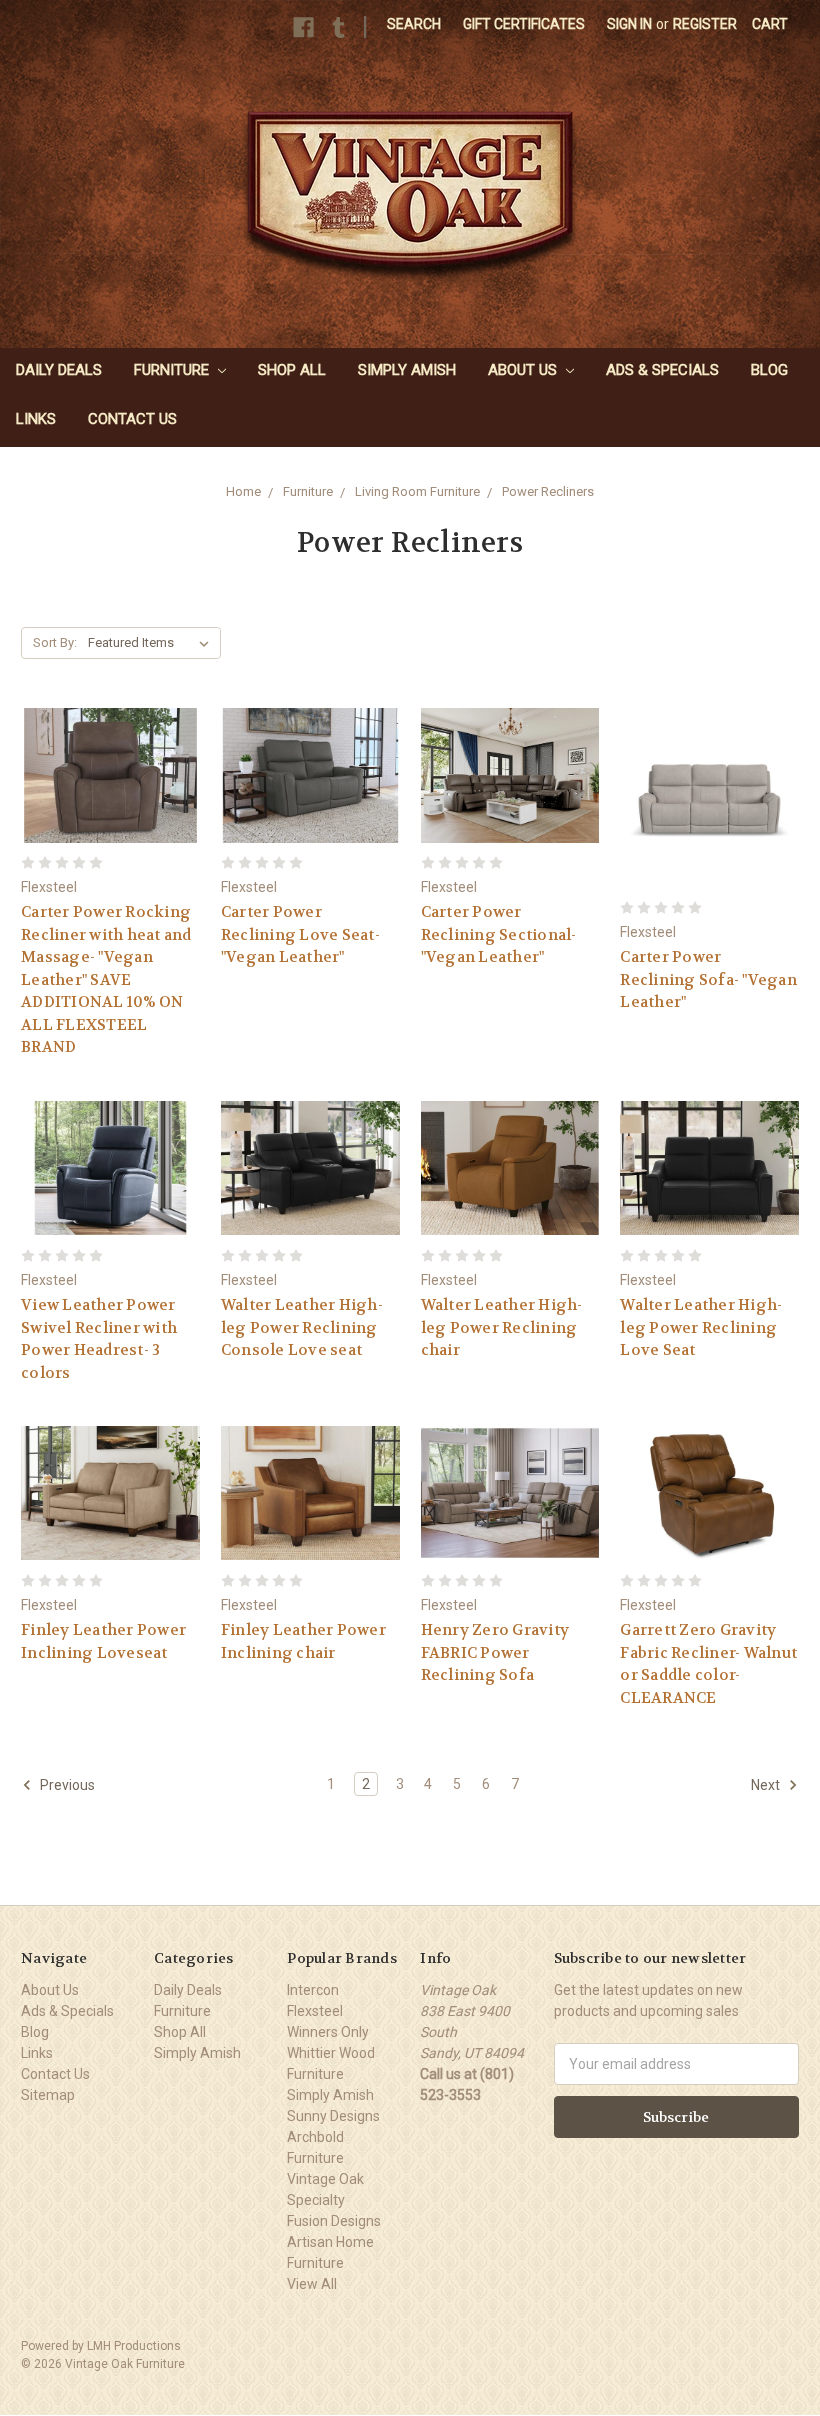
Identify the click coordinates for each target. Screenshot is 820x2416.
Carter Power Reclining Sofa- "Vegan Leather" (708, 979)
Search (414, 24)
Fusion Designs (334, 2221)
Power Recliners (548, 491)
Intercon (313, 1990)
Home (243, 491)
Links (36, 419)
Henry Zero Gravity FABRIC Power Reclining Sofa (495, 1652)
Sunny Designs (333, 2116)
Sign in (629, 24)
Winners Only (328, 2032)
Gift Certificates (524, 24)
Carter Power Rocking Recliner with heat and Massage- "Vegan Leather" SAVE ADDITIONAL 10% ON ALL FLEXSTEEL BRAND (106, 979)
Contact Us (132, 419)
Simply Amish (407, 370)
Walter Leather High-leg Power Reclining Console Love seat (302, 1327)
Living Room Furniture (417, 491)
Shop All (292, 370)
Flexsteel (315, 2011)
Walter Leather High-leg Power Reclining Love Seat (701, 1327)
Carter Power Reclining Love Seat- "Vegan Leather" (300, 934)
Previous (66, 1785)
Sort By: (55, 642)
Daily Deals (59, 370)
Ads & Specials (662, 370)
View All (312, 2284)
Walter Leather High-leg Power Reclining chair (502, 1327)
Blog (769, 370)
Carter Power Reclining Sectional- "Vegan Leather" (499, 934)
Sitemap (48, 2095)
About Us (524, 370)
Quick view (110, 756)
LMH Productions (134, 2346)
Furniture (173, 370)
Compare (103, 793)
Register (705, 24)
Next (767, 1785)
